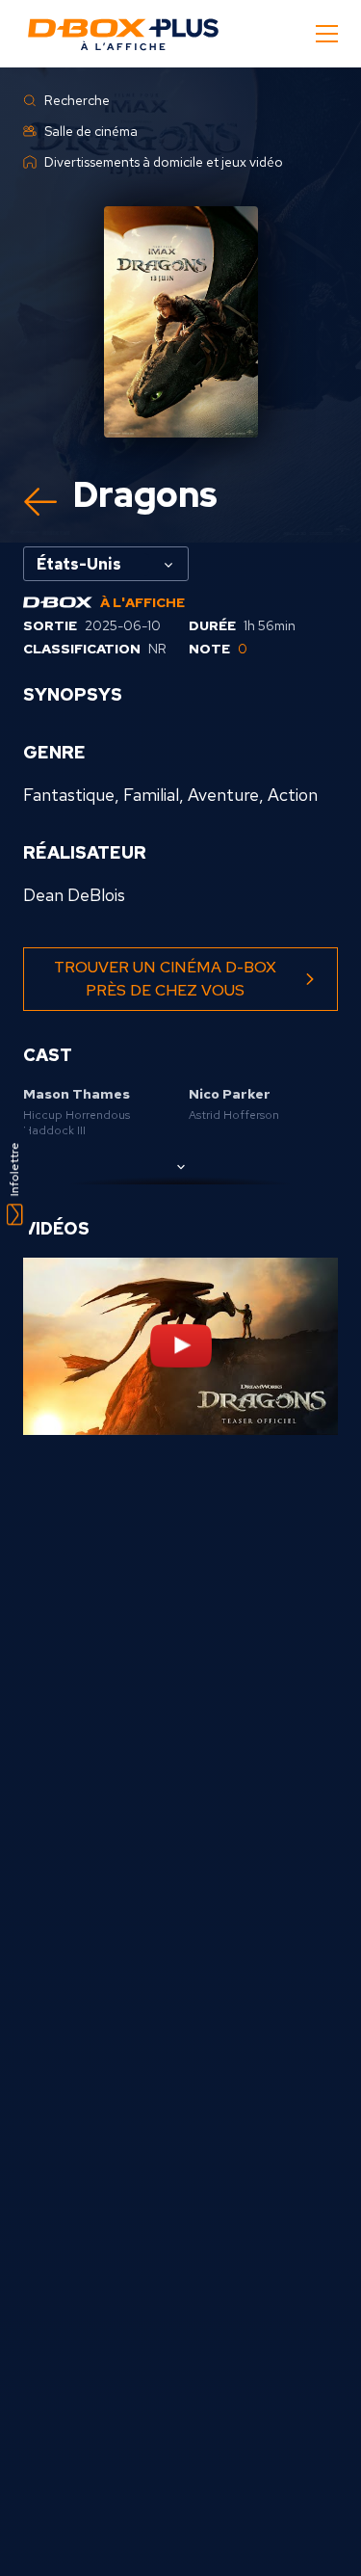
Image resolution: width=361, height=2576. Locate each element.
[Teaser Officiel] (180, 1346)
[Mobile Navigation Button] (327, 34)
